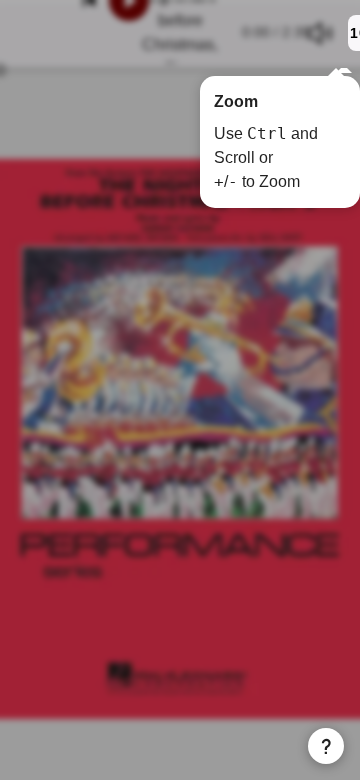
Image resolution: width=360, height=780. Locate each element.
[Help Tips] (326, 746)
